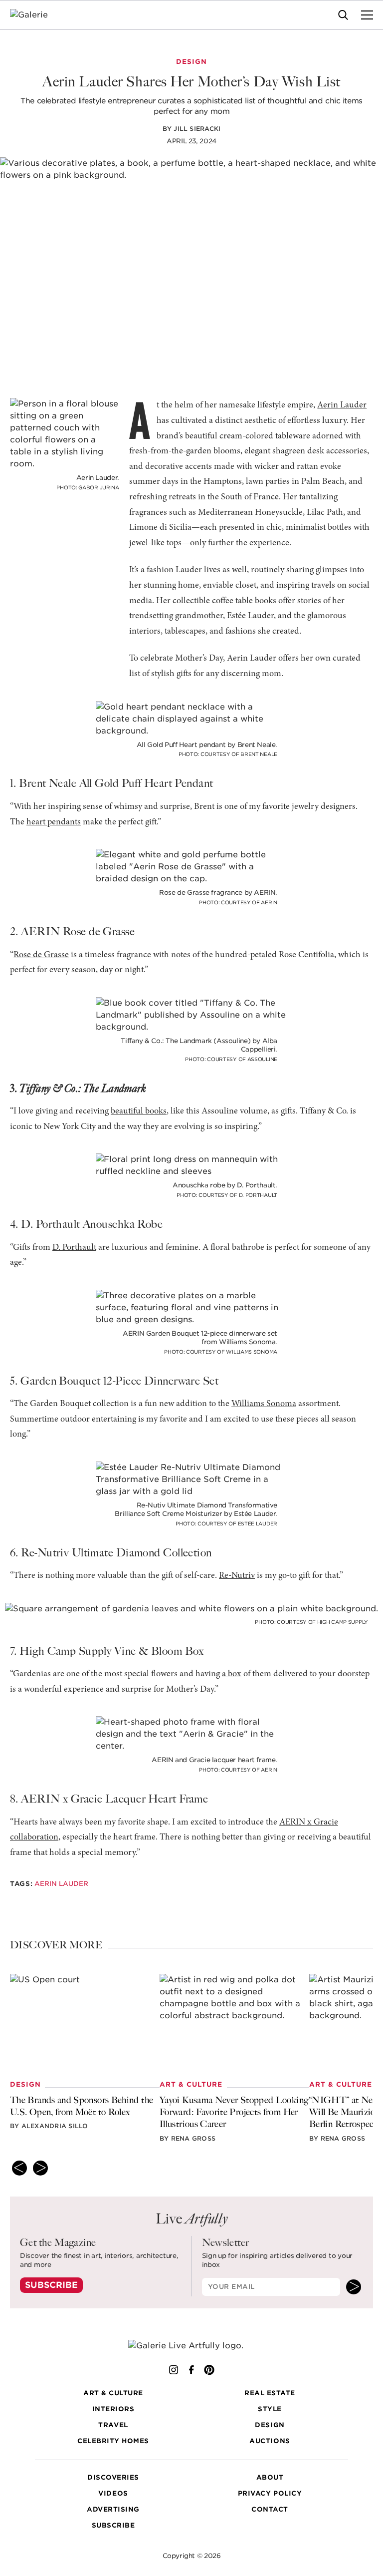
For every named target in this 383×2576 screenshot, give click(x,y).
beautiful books (139, 1111)
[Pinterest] (209, 2370)
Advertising (113, 2509)
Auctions (270, 2441)
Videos (113, 2493)
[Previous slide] (19, 2168)
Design (270, 2425)
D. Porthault (74, 1248)
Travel (113, 2425)
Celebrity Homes (113, 2441)
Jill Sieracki (197, 129)
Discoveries (113, 2477)
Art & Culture (113, 2393)
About (270, 2477)
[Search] (343, 15)
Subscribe (51, 2285)
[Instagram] (174, 2370)
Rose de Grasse (41, 955)
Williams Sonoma (264, 1404)
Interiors (113, 2409)
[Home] (35, 15)
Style (270, 2409)
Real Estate (270, 2393)
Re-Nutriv (237, 1576)
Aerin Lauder (342, 405)
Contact (270, 2509)
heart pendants (54, 822)
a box (232, 1674)
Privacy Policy (270, 2493)
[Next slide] (40, 2168)
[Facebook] (191, 2370)
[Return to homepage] (192, 2346)
